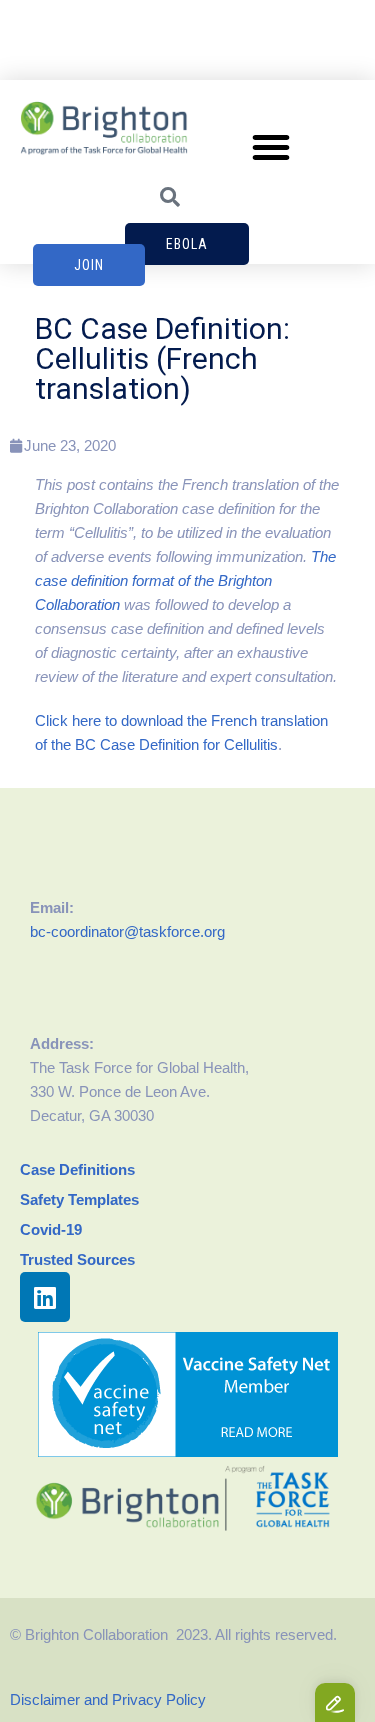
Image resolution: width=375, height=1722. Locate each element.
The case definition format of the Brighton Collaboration (185, 580)
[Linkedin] (45, 1297)
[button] (271, 147)
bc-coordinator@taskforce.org (127, 931)
